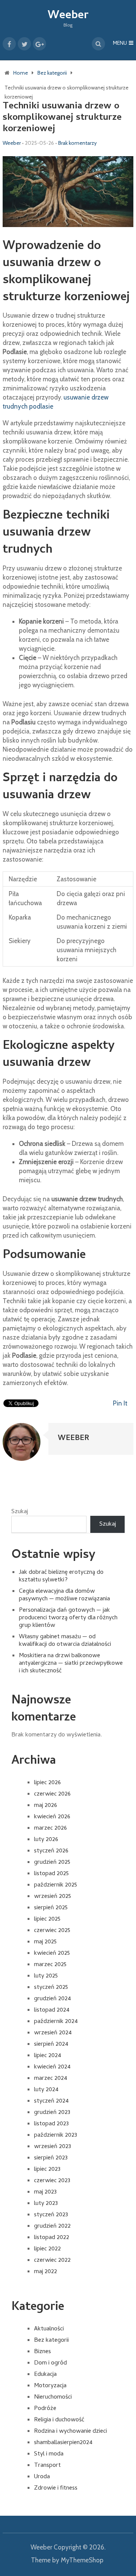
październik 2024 (56, 2022)
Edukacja (45, 2375)
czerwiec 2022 (52, 2261)
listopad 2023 (51, 2124)
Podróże (45, 2409)
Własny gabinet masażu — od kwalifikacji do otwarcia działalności (65, 1641)
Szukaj (20, 1512)
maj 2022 (46, 2272)
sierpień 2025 (51, 1908)
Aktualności (49, 2329)
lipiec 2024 (48, 2056)
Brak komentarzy (77, 143)
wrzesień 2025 (53, 1897)
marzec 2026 (50, 1829)
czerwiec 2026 (52, 1794)
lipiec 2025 (47, 1919)
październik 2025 (56, 1885)
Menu (120, 44)
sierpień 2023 (51, 2158)
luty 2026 (46, 1840)
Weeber (68, 16)
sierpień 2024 (51, 2045)
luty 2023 (46, 2204)
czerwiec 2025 (52, 1931)
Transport (47, 2466)
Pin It (120, 1403)
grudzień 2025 (52, 1863)
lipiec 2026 (47, 1783)
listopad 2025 (51, 1874)
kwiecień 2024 (52, 2067)
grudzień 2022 (52, 2227)
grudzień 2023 (52, 2113)
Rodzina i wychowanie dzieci (70, 2432)
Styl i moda (49, 2454)
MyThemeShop (82, 2560)
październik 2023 (56, 2136)
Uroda (42, 2477)
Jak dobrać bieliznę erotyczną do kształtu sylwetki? (61, 1576)
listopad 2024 (52, 2010)
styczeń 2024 (51, 2101)
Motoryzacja (50, 2386)
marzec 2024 (51, 2079)
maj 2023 (45, 2192)
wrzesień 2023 (53, 2147)
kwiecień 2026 (52, 1817)
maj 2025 (45, 1942)
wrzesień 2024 (53, 2033)
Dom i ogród (50, 2363)
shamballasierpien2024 (63, 2443)
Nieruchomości (53, 2397)
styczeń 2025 (51, 1988)
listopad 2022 (52, 2238)
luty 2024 (46, 2090)
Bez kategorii (51, 2341)
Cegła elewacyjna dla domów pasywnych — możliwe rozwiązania (64, 1595)
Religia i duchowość (59, 2420)
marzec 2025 (50, 1965)
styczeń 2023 (51, 2215)
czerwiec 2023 (52, 2181)
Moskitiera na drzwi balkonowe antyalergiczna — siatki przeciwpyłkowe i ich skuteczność (71, 1664)
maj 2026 (46, 1806)
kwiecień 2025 (52, 1954)
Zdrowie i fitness (56, 2488)
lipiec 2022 (47, 2249)
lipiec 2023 (47, 2170)
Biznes (42, 2352)
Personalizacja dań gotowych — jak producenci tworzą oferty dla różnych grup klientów (68, 1618)
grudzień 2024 (53, 1999)
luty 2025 (46, 1976)
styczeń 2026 (51, 1851)
